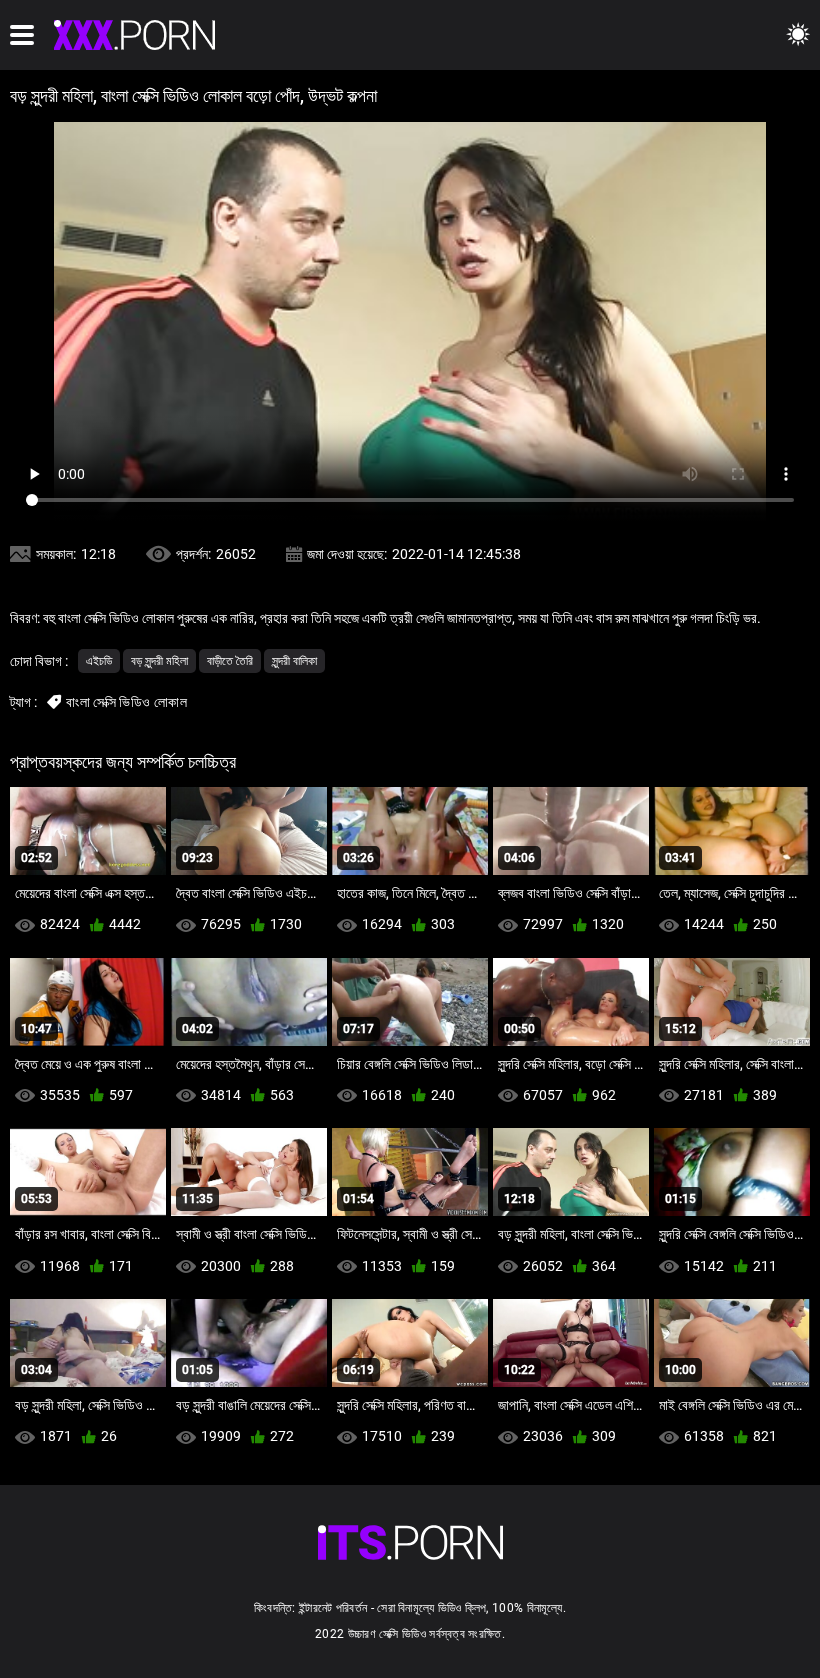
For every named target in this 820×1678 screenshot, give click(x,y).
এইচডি (99, 661)
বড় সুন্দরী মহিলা (159, 661)
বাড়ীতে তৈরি (230, 661)
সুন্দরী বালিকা (294, 661)
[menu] (22, 35)
